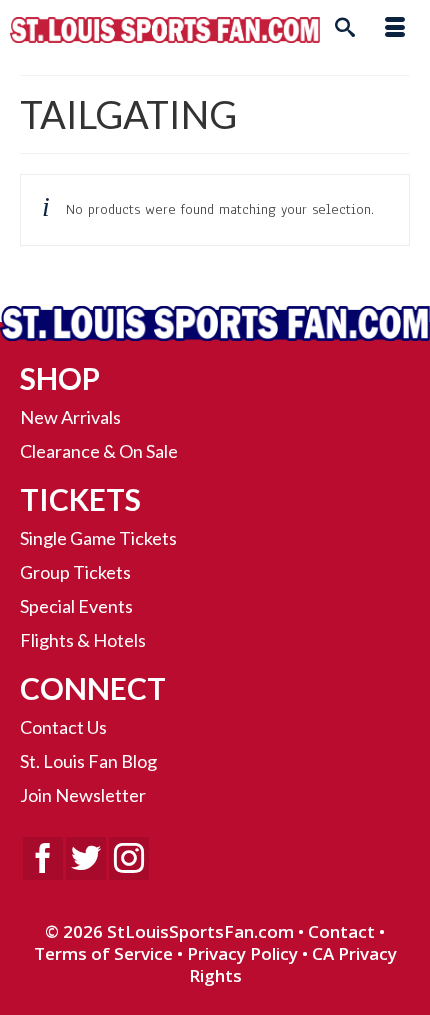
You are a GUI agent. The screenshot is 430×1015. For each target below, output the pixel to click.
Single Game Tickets (98, 538)
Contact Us (63, 727)
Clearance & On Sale (99, 451)
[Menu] (395, 30)
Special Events (76, 606)
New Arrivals (70, 417)
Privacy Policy (242, 953)
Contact (341, 931)
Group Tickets (75, 572)
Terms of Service (103, 953)
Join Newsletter (83, 795)
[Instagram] (129, 858)
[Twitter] (86, 858)
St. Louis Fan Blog (88, 761)
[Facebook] (43, 858)
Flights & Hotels (83, 640)
